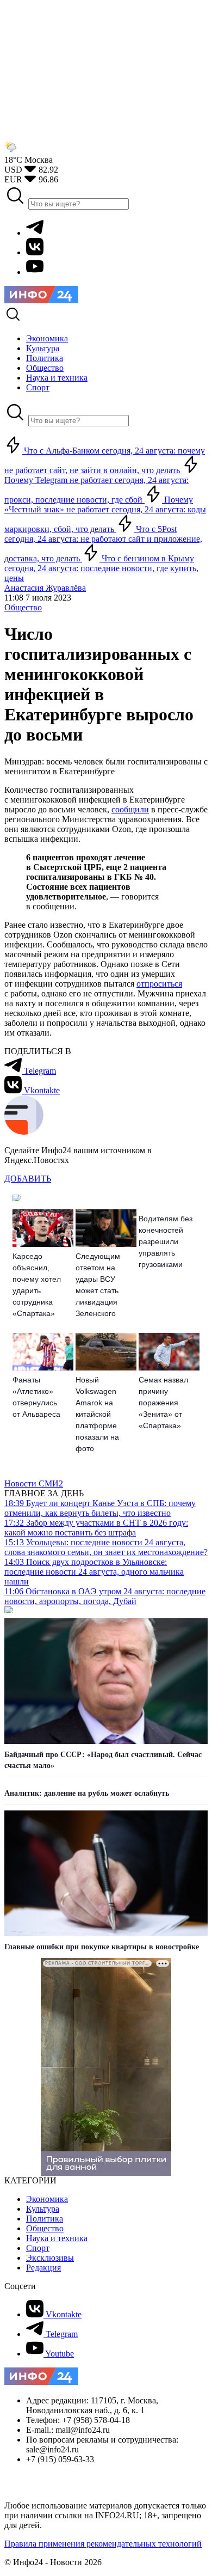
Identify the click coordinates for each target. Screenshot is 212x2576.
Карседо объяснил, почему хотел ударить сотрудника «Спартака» (37, 1285)
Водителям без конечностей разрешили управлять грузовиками (166, 1241)
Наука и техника (57, 2238)
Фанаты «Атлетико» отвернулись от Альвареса (36, 1397)
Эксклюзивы (50, 2258)
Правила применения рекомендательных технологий (103, 2544)
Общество (23, 607)
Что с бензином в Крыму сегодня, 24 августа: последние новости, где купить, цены (101, 568)
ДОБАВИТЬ (28, 1179)
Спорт (38, 2248)
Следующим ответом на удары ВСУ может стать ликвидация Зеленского (98, 1285)
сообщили (130, 809)
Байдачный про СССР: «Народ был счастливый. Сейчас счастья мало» (103, 1760)
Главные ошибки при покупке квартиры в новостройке (102, 1947)
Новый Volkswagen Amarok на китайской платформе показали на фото (97, 1414)
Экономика (47, 2199)
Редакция (43, 2268)
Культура (43, 2209)
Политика (45, 2219)
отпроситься (159, 984)
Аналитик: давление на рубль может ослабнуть (87, 1793)
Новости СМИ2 (34, 1483)
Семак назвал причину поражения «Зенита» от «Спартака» (163, 1403)
